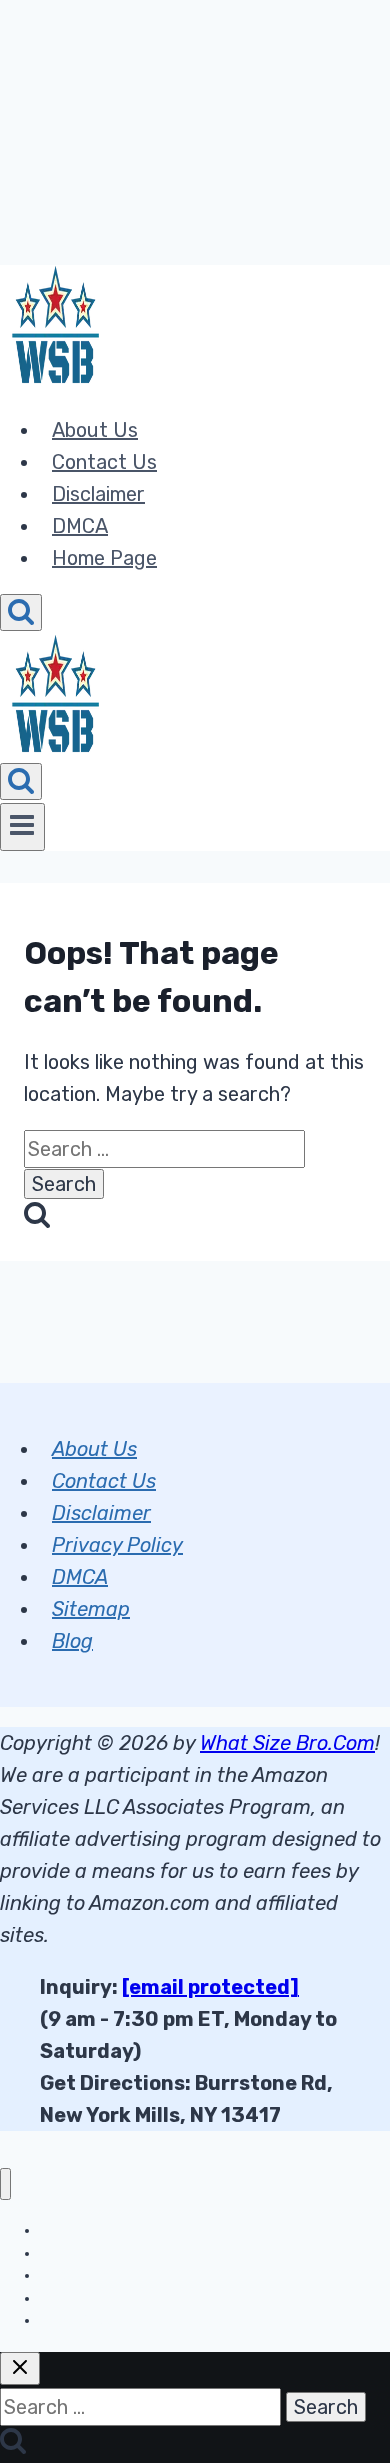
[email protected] (210, 1987)
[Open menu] (22, 827)
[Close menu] (5, 2184)
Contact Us (104, 462)
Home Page (104, 558)
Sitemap (91, 1609)
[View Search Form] (21, 612)
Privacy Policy (117, 1545)
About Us (95, 430)
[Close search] (20, 2368)
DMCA (80, 526)
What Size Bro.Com (287, 1743)
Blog (72, 1641)
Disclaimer (98, 494)
